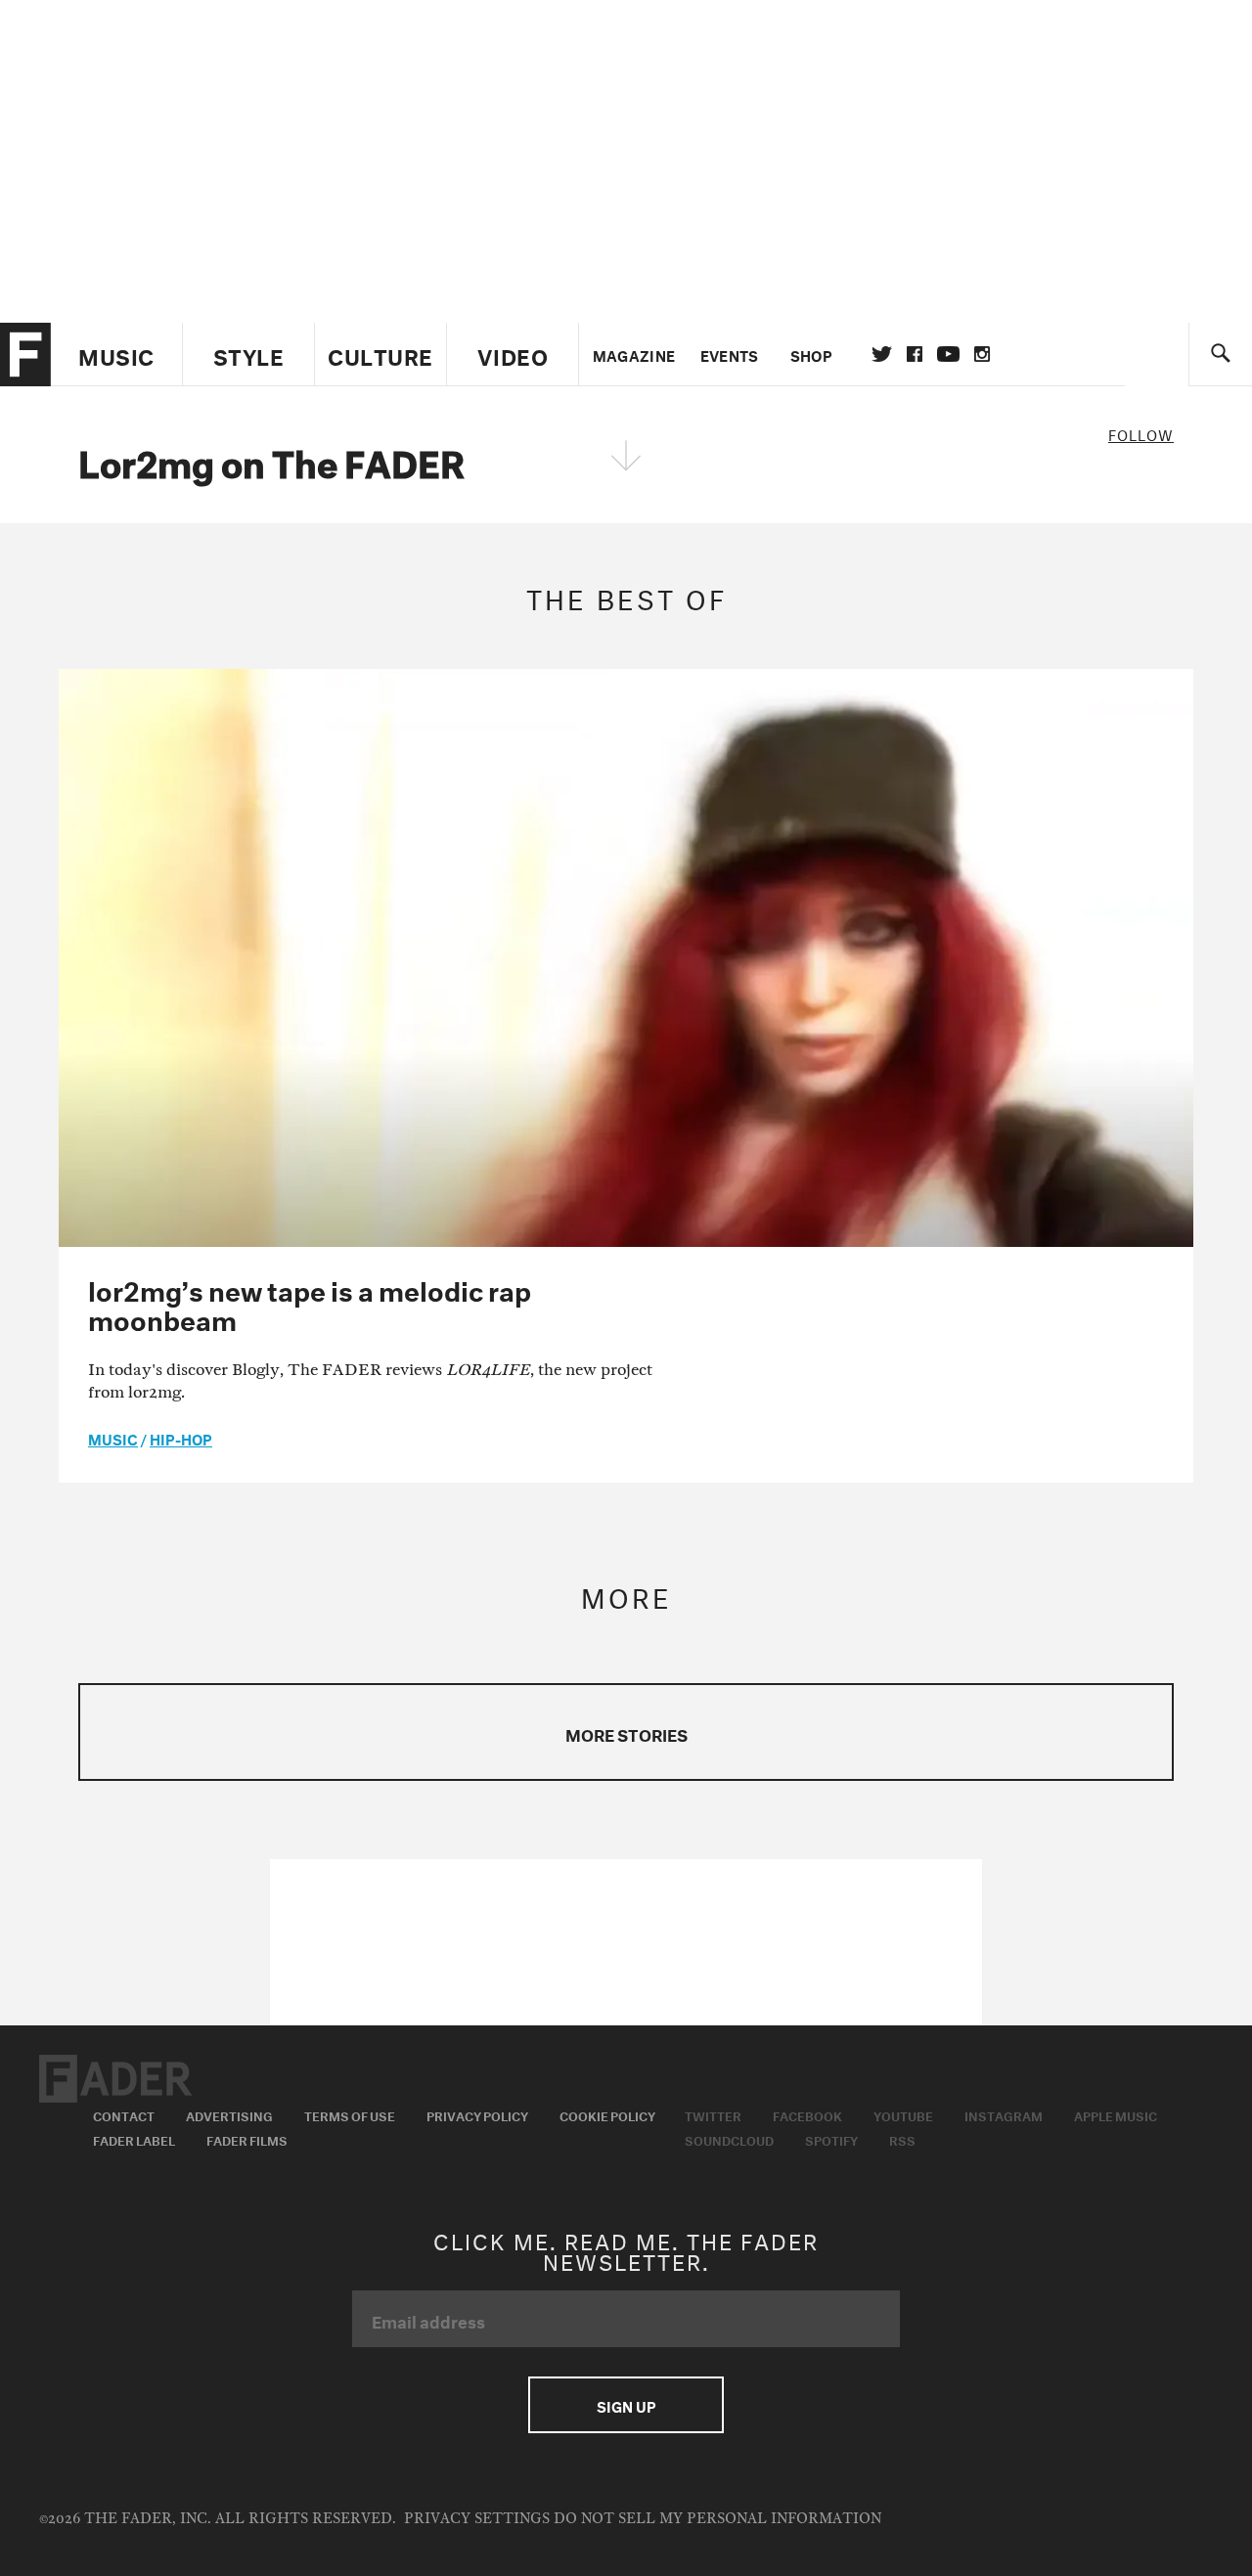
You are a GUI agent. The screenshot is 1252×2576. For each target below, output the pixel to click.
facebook (915, 354)
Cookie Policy (607, 2114)
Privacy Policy (477, 2114)
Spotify (831, 2139)
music (113, 1438)
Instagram (1004, 2114)
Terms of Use (350, 2114)
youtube (948, 354)
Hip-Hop (181, 1438)
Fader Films (247, 2139)
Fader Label (134, 2139)
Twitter (882, 354)
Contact (124, 2114)
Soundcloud (729, 2139)
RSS (902, 2139)
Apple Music (1116, 2114)
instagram (982, 354)
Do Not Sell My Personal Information (717, 2519)
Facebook (807, 2114)
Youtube (903, 2114)
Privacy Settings (477, 2519)
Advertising (229, 2114)
